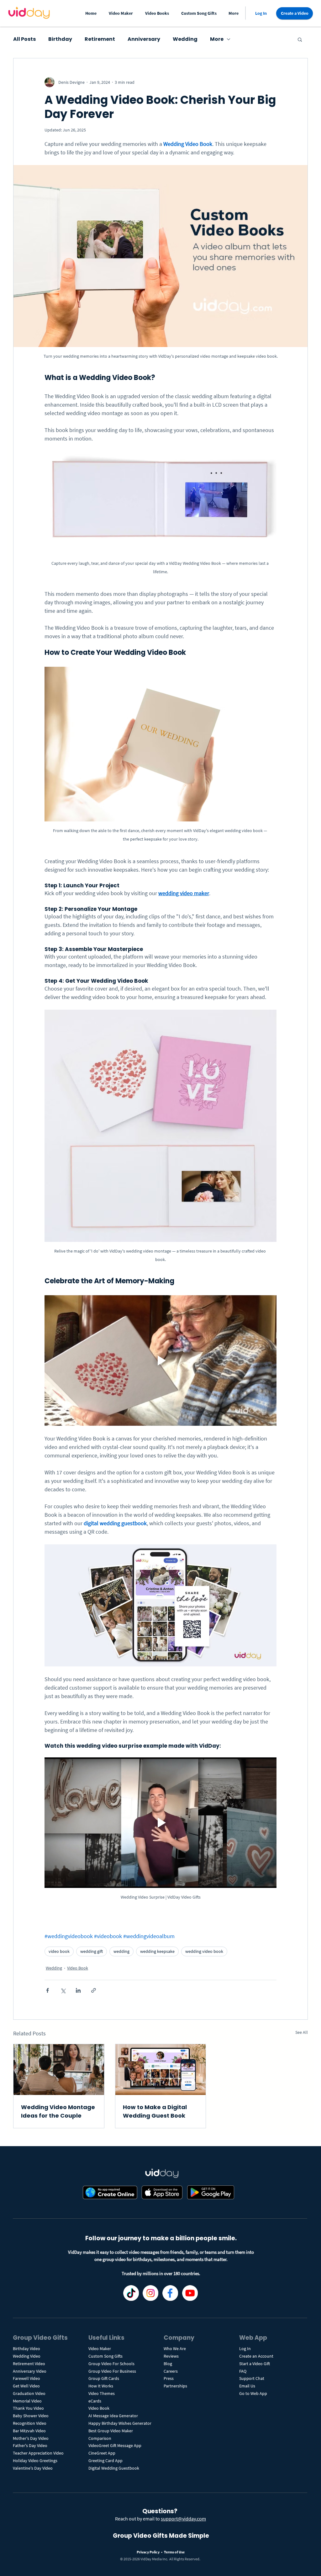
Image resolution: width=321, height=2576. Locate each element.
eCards (95, 2401)
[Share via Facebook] (47, 1990)
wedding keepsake (157, 1951)
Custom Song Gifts (105, 2356)
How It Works (101, 2386)
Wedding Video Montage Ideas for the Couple (58, 2111)
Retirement (100, 39)
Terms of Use (174, 2552)
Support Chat (252, 2378)
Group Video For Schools (111, 2364)
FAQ (243, 2371)
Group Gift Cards (104, 2378)
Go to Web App (253, 2393)
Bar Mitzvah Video (29, 2431)
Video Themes (102, 2393)
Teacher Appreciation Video (38, 2453)
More (217, 39)
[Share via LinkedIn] (78, 1990)
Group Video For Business (112, 2371)
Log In (245, 2349)
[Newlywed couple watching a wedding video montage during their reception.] (59, 2070)
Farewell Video (26, 2378)
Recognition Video (30, 2423)
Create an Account (256, 2356)
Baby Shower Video (31, 2416)
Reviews (171, 2356)
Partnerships (175, 2386)
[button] (122, 13)
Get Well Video (26, 2386)
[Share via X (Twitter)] (63, 1990)
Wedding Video (27, 2356)
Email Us (247, 2386)
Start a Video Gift (255, 2364)
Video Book (78, 1968)
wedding (121, 1951)
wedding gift (92, 1951)
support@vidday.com (183, 2519)
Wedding (185, 39)
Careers (171, 2371)
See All (302, 2032)
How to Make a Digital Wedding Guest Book (155, 2111)
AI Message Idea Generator (113, 2416)
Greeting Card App (105, 2461)
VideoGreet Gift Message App (115, 2445)
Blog (168, 2364)
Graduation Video (30, 2393)
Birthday (60, 39)
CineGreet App (102, 2453)
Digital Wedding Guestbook (114, 2468)
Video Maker (100, 2349)
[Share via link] (94, 1990)
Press (169, 2378)
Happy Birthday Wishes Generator (120, 2423)
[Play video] (160, 1360)
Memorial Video (27, 2401)
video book (59, 1951)
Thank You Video (28, 2408)
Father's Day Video (30, 2445)
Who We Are (175, 2349)
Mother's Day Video (31, 2438)
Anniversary (144, 39)
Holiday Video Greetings (35, 2461)
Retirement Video (29, 2364)
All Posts (24, 39)
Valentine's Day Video (33, 2468)
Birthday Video (26, 2349)
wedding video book (204, 1951)
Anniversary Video (30, 2371)
